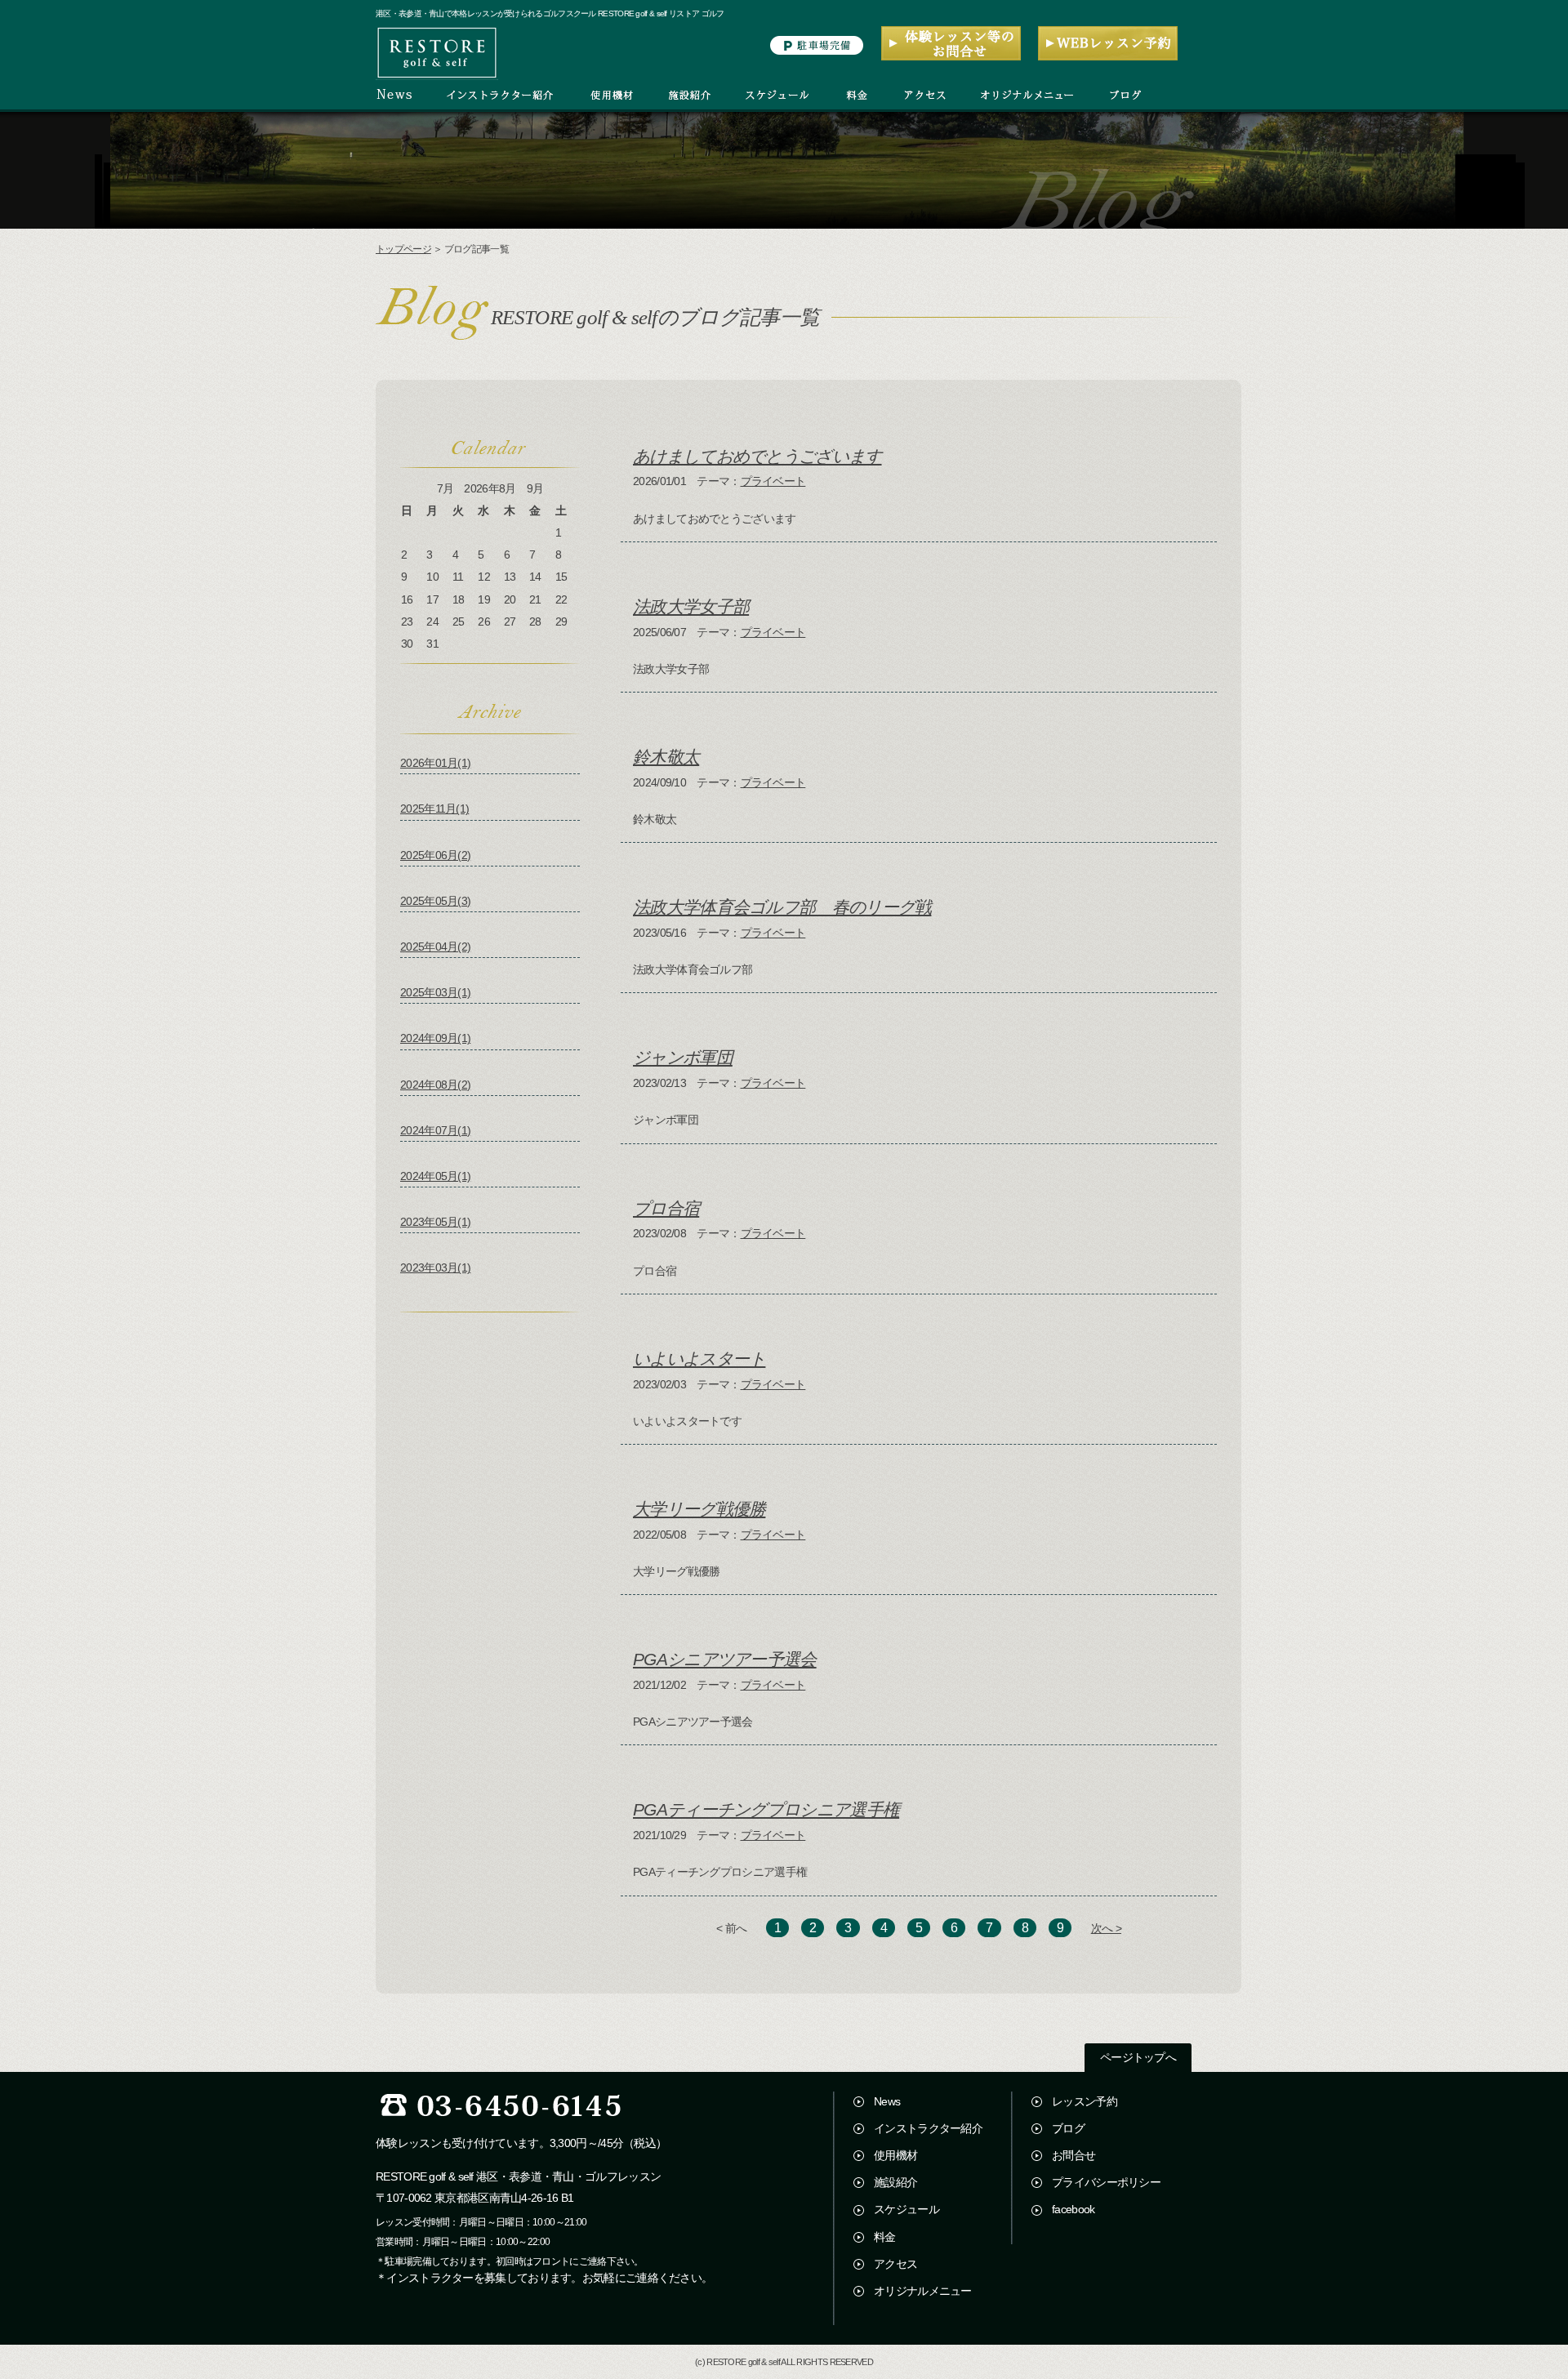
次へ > (1106, 1928)
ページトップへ (1138, 2058)
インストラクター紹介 (928, 2128)
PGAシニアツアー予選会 (725, 1659)
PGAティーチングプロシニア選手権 (766, 1809)
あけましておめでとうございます (757, 456)
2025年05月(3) (435, 901)
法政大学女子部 (691, 606)
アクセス (895, 2264)
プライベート (773, 481)
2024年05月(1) (435, 1176)
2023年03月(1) (435, 1267)
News (887, 2101)
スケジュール (906, 2209)
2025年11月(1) (434, 809)
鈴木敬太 (666, 757)
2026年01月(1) (435, 763)
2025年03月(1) (435, 992)
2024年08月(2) (435, 1085)
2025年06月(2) (435, 855)
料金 (885, 2237)
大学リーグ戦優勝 (699, 1509)
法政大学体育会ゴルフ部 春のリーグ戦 (782, 907)
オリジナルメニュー (923, 2291)
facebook (1073, 2209)
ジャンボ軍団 (683, 1057)
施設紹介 (895, 2182)
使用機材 (895, 2155)
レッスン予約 (1085, 2101)
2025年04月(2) (435, 947)
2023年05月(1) (435, 1222)
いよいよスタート (699, 1359)
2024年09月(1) (435, 1038)
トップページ (403, 249)
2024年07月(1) (435, 1130)
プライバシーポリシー (1106, 2182)
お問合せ (1074, 2155)
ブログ (1068, 2128)
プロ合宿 (666, 1208)
